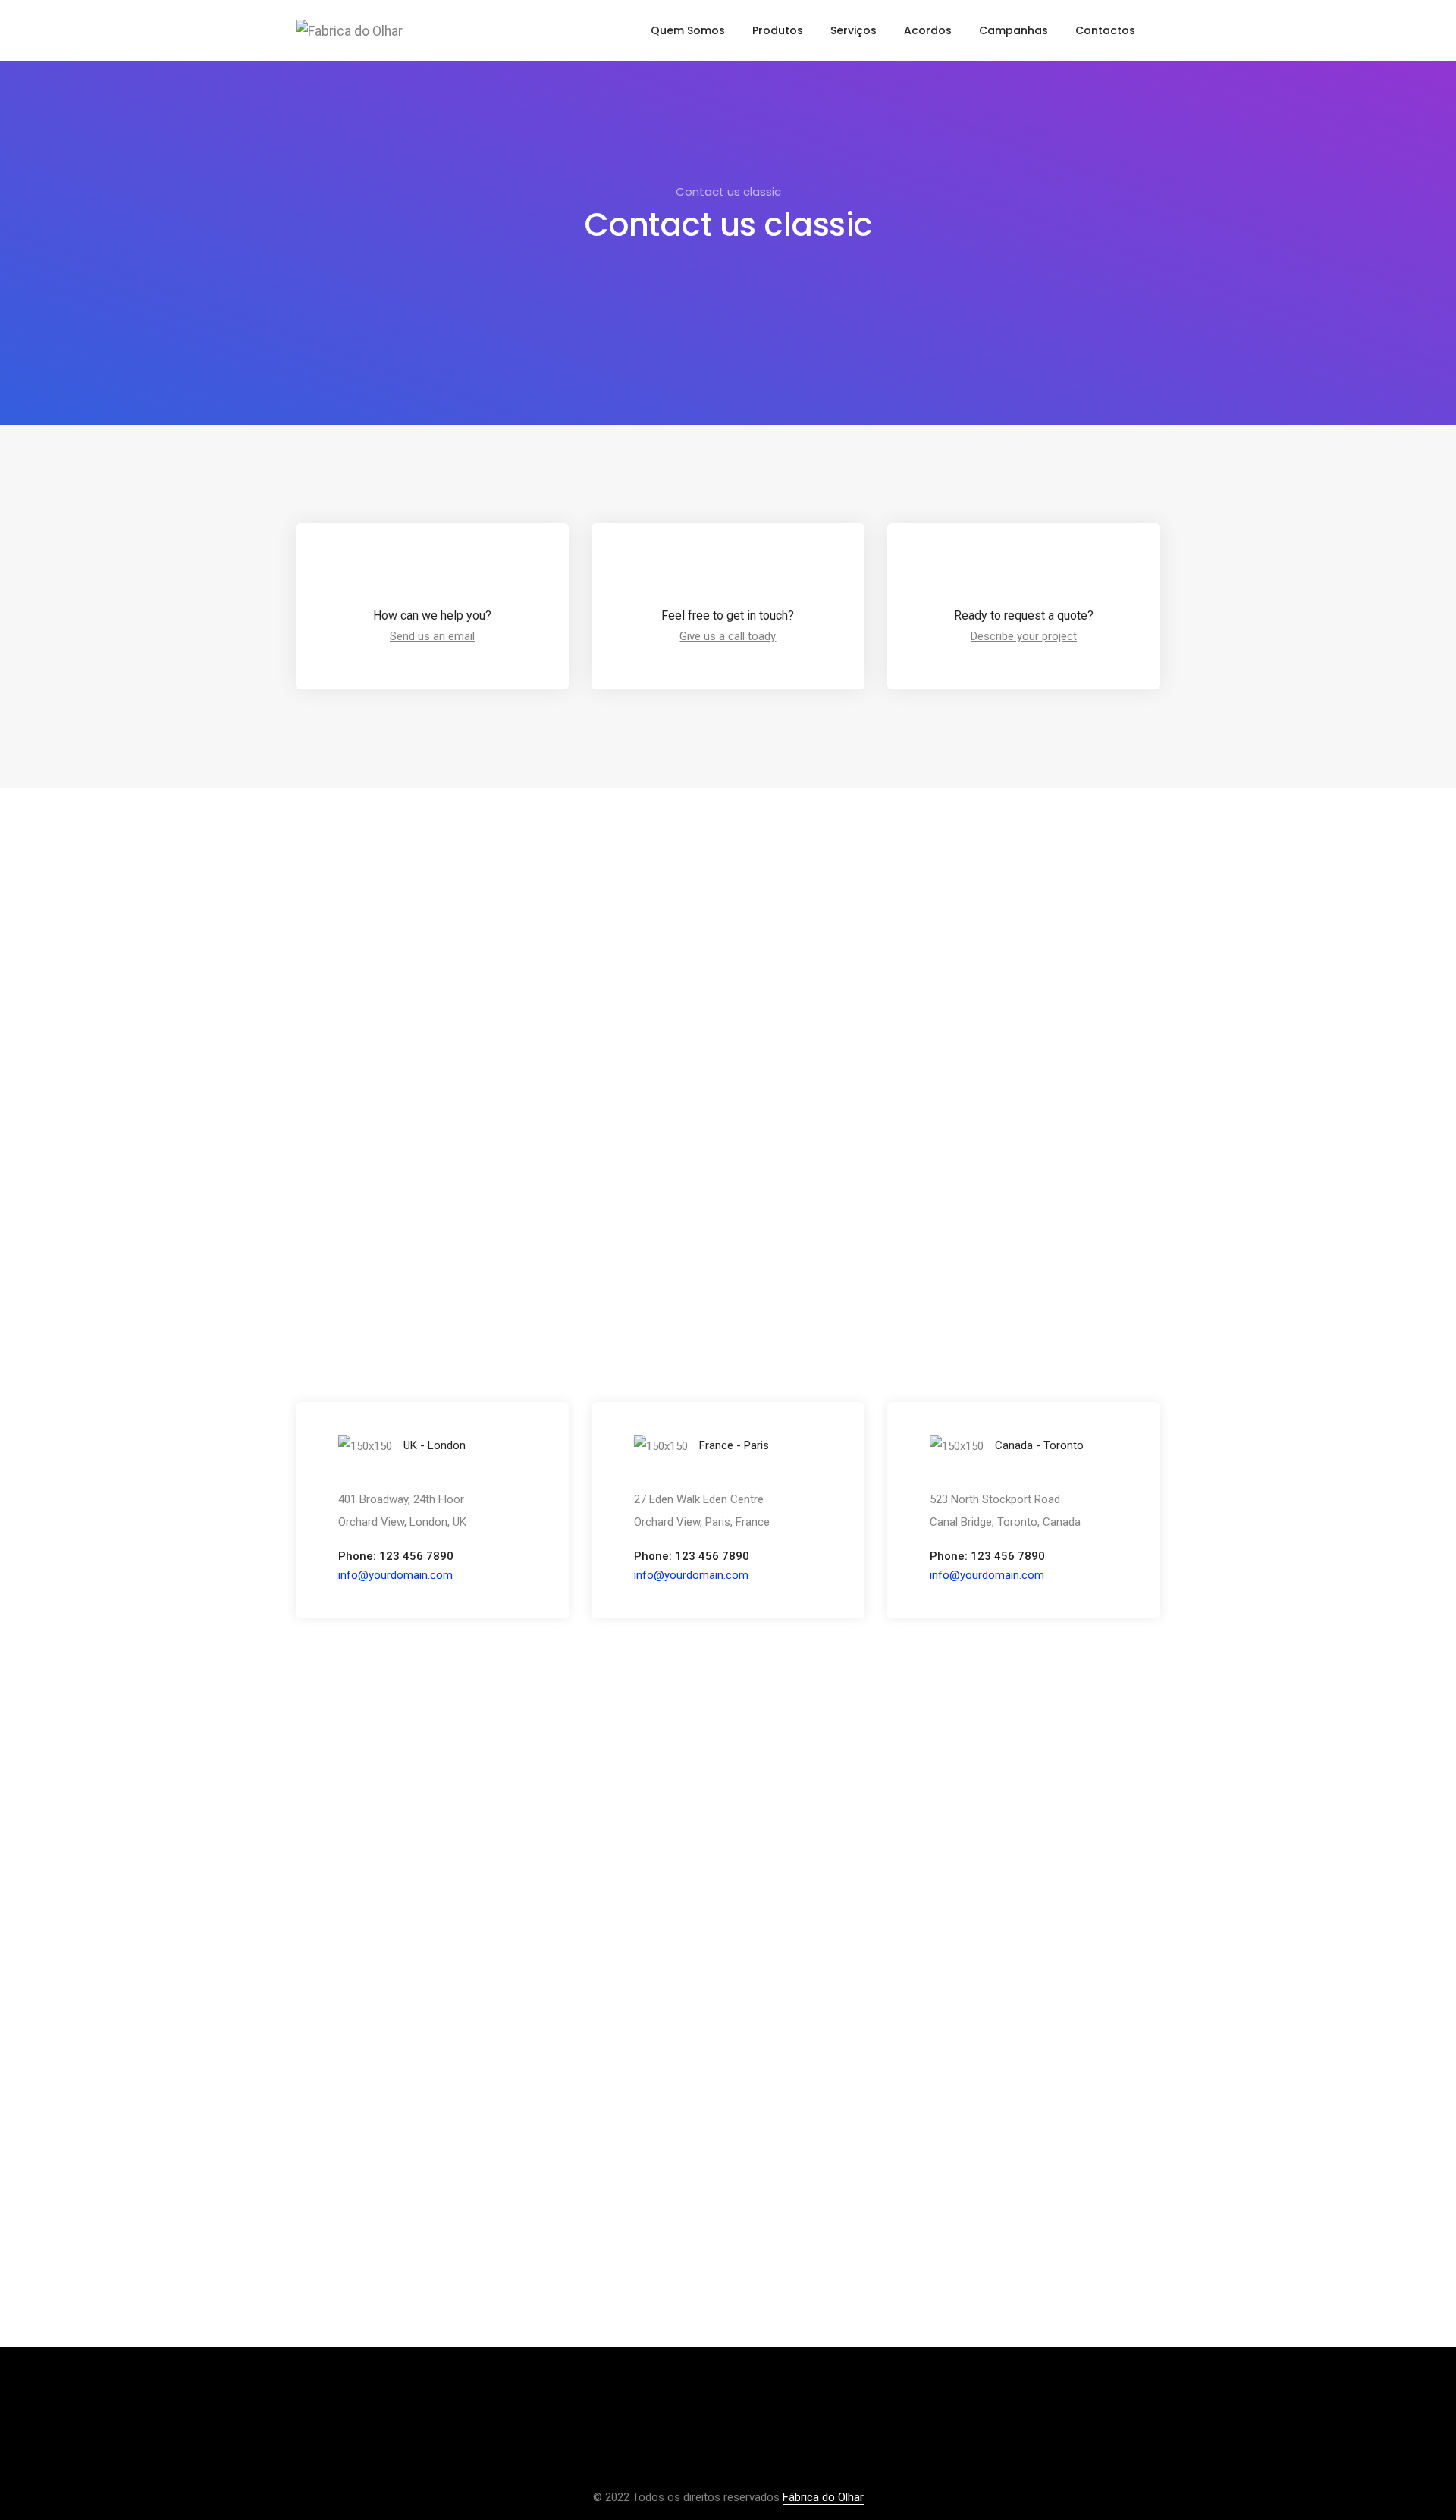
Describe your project (1024, 636)
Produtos (778, 30)
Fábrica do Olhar (823, 2497)
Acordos (928, 30)
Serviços (854, 30)
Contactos (1105, 30)
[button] (395, 1575)
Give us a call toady (728, 636)
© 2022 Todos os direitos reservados (688, 2497)
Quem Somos (688, 30)
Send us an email (432, 636)
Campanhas (1014, 30)
